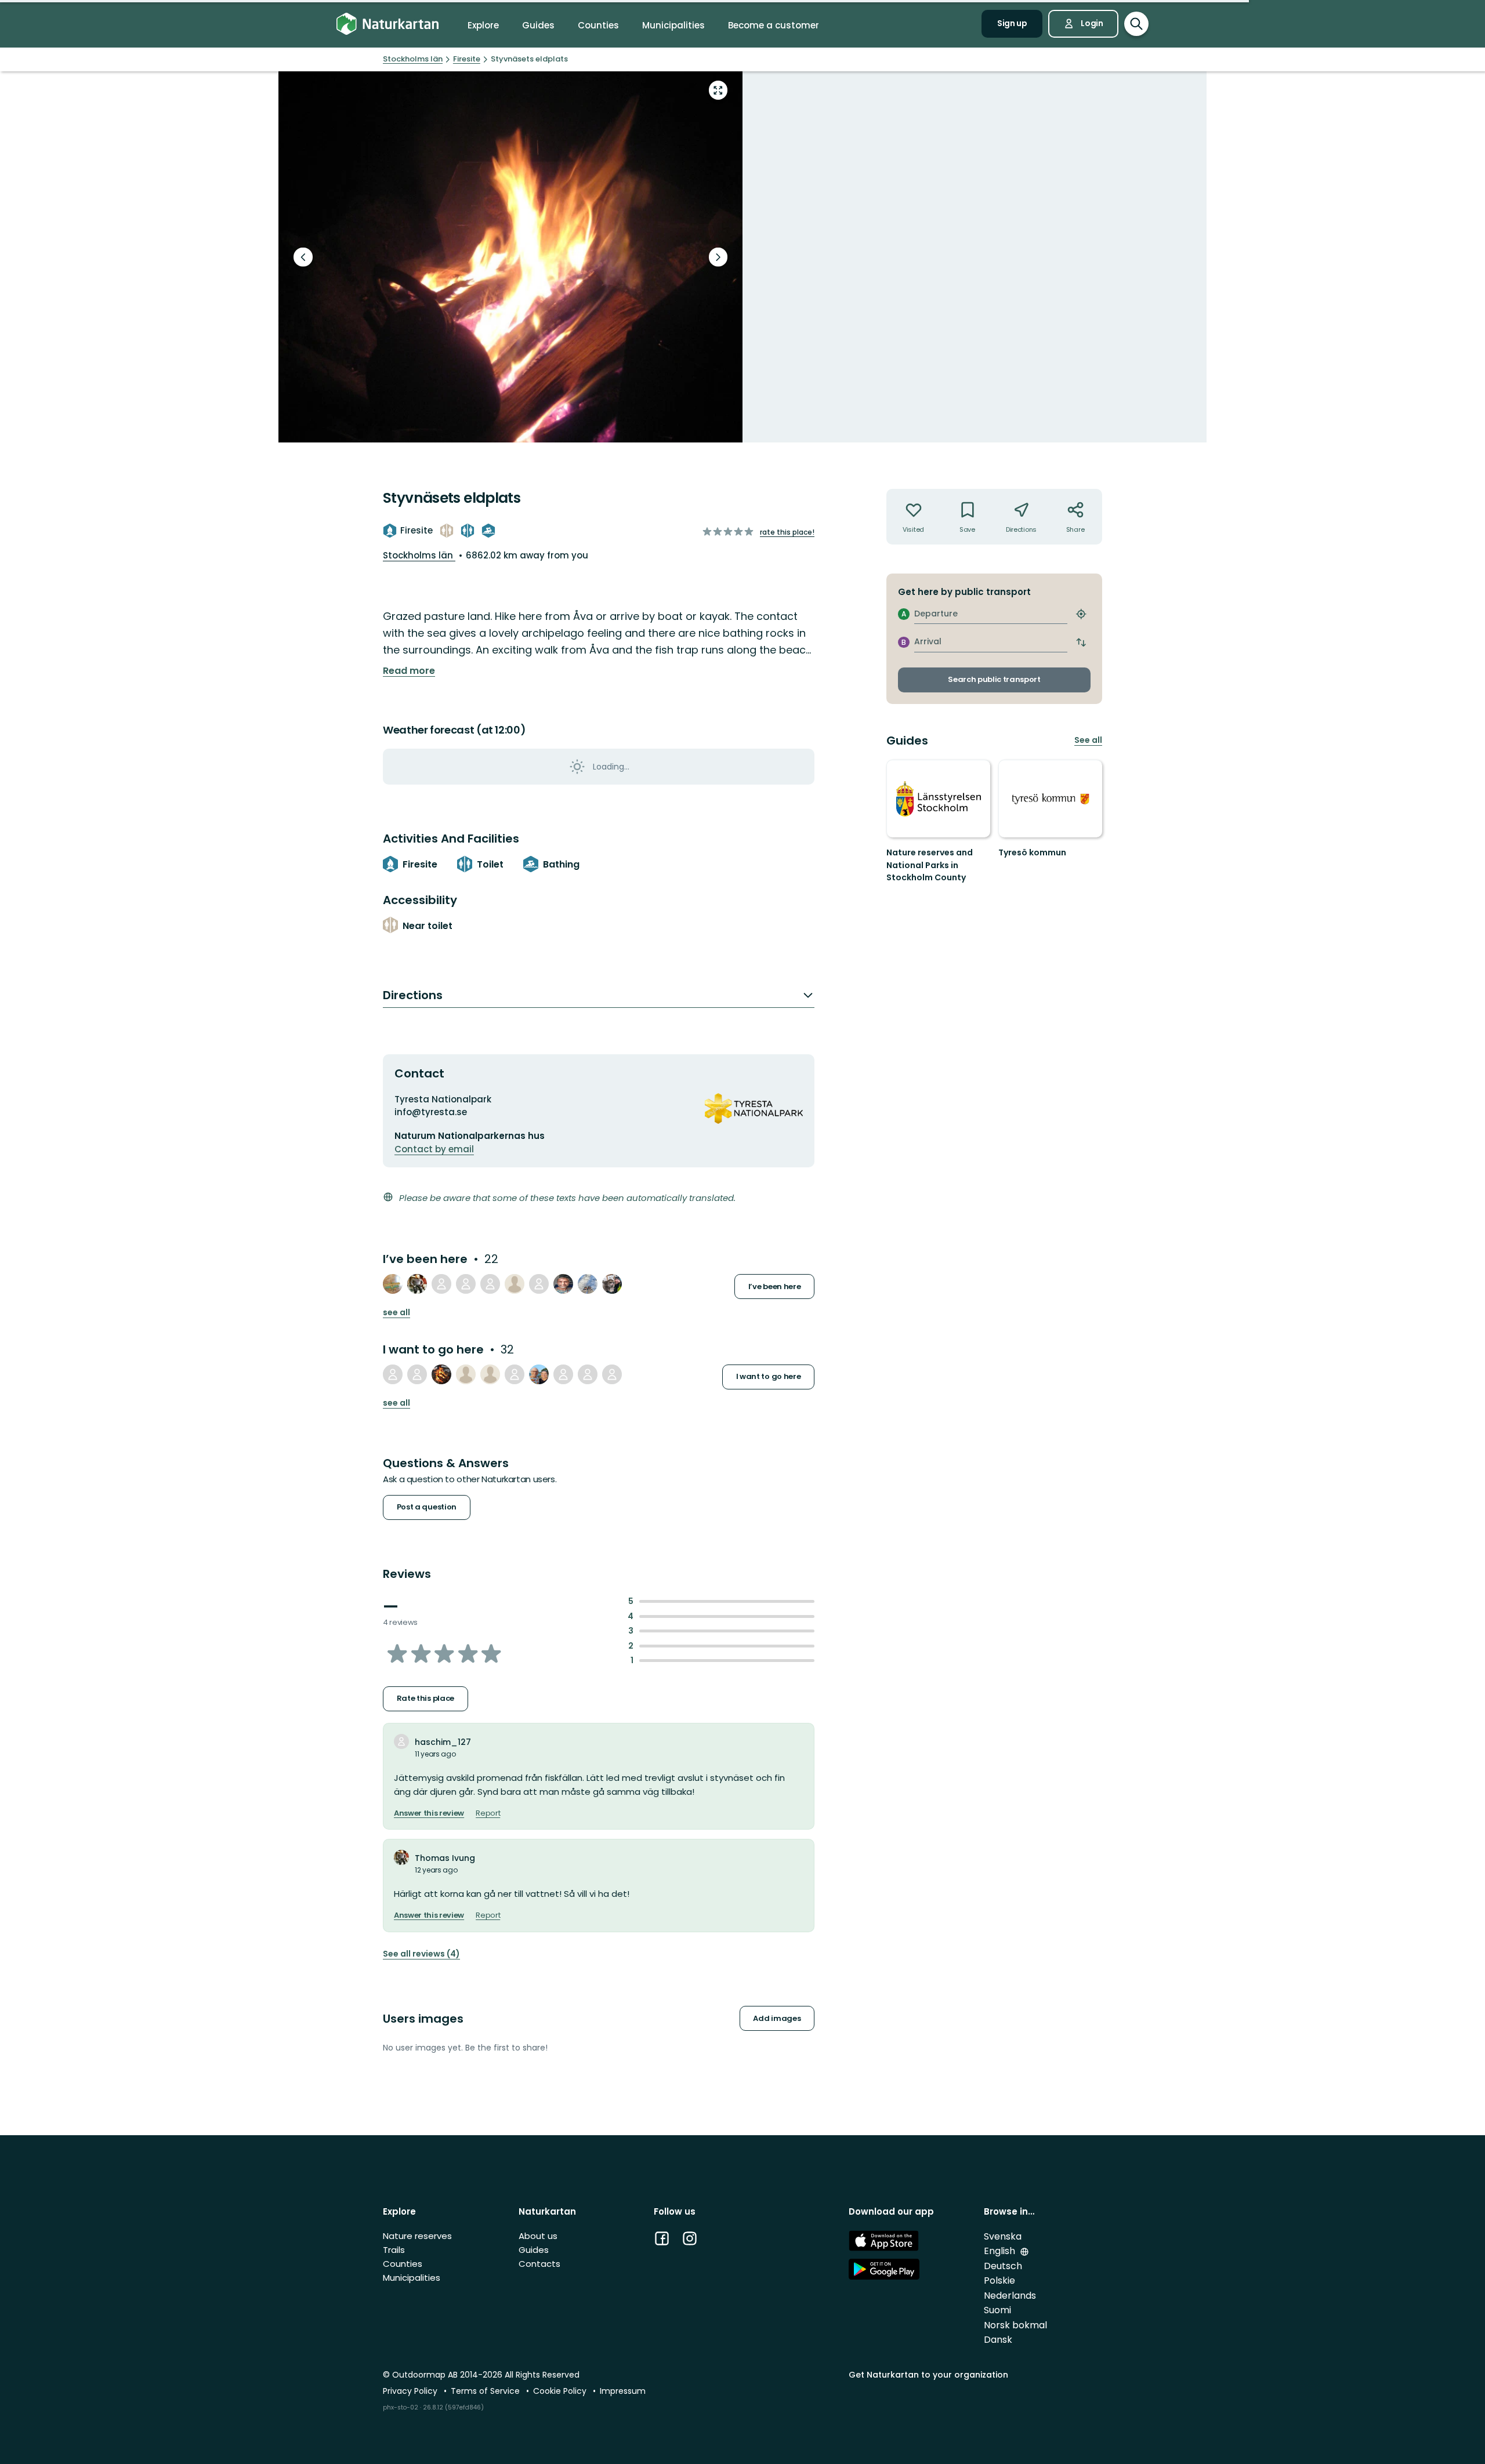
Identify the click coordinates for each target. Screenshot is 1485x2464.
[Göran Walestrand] (417, 1374)
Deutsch (1003, 2266)
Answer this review (429, 1813)
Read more (409, 671)
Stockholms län (419, 555)
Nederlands (1010, 2296)
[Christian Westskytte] (588, 1374)
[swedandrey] (441, 1374)
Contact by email (434, 1149)
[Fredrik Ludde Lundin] (515, 1374)
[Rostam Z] (612, 1284)
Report (488, 1813)
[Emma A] (563, 1374)
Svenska (1003, 2236)
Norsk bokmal (1015, 2325)
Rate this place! (787, 532)
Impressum (623, 2391)
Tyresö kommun (1032, 852)
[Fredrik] (441, 1284)
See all (396, 1313)
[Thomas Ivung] (417, 1284)
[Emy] (612, 1374)
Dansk (998, 2340)
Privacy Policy (411, 2391)
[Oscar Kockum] (393, 1284)
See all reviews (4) (421, 1954)
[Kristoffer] (515, 1284)
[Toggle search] (1136, 24)
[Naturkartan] (387, 24)
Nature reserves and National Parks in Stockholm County (930, 865)
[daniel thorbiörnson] (466, 1284)
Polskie (999, 2280)
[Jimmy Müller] (490, 1284)
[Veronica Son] (588, 1284)
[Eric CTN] (563, 1284)
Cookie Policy (561, 2391)
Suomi (997, 2310)
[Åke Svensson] (490, 1374)
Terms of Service (486, 2391)
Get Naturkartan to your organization (928, 2375)
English (1001, 2251)
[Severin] (539, 1284)
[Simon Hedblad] (539, 1374)
